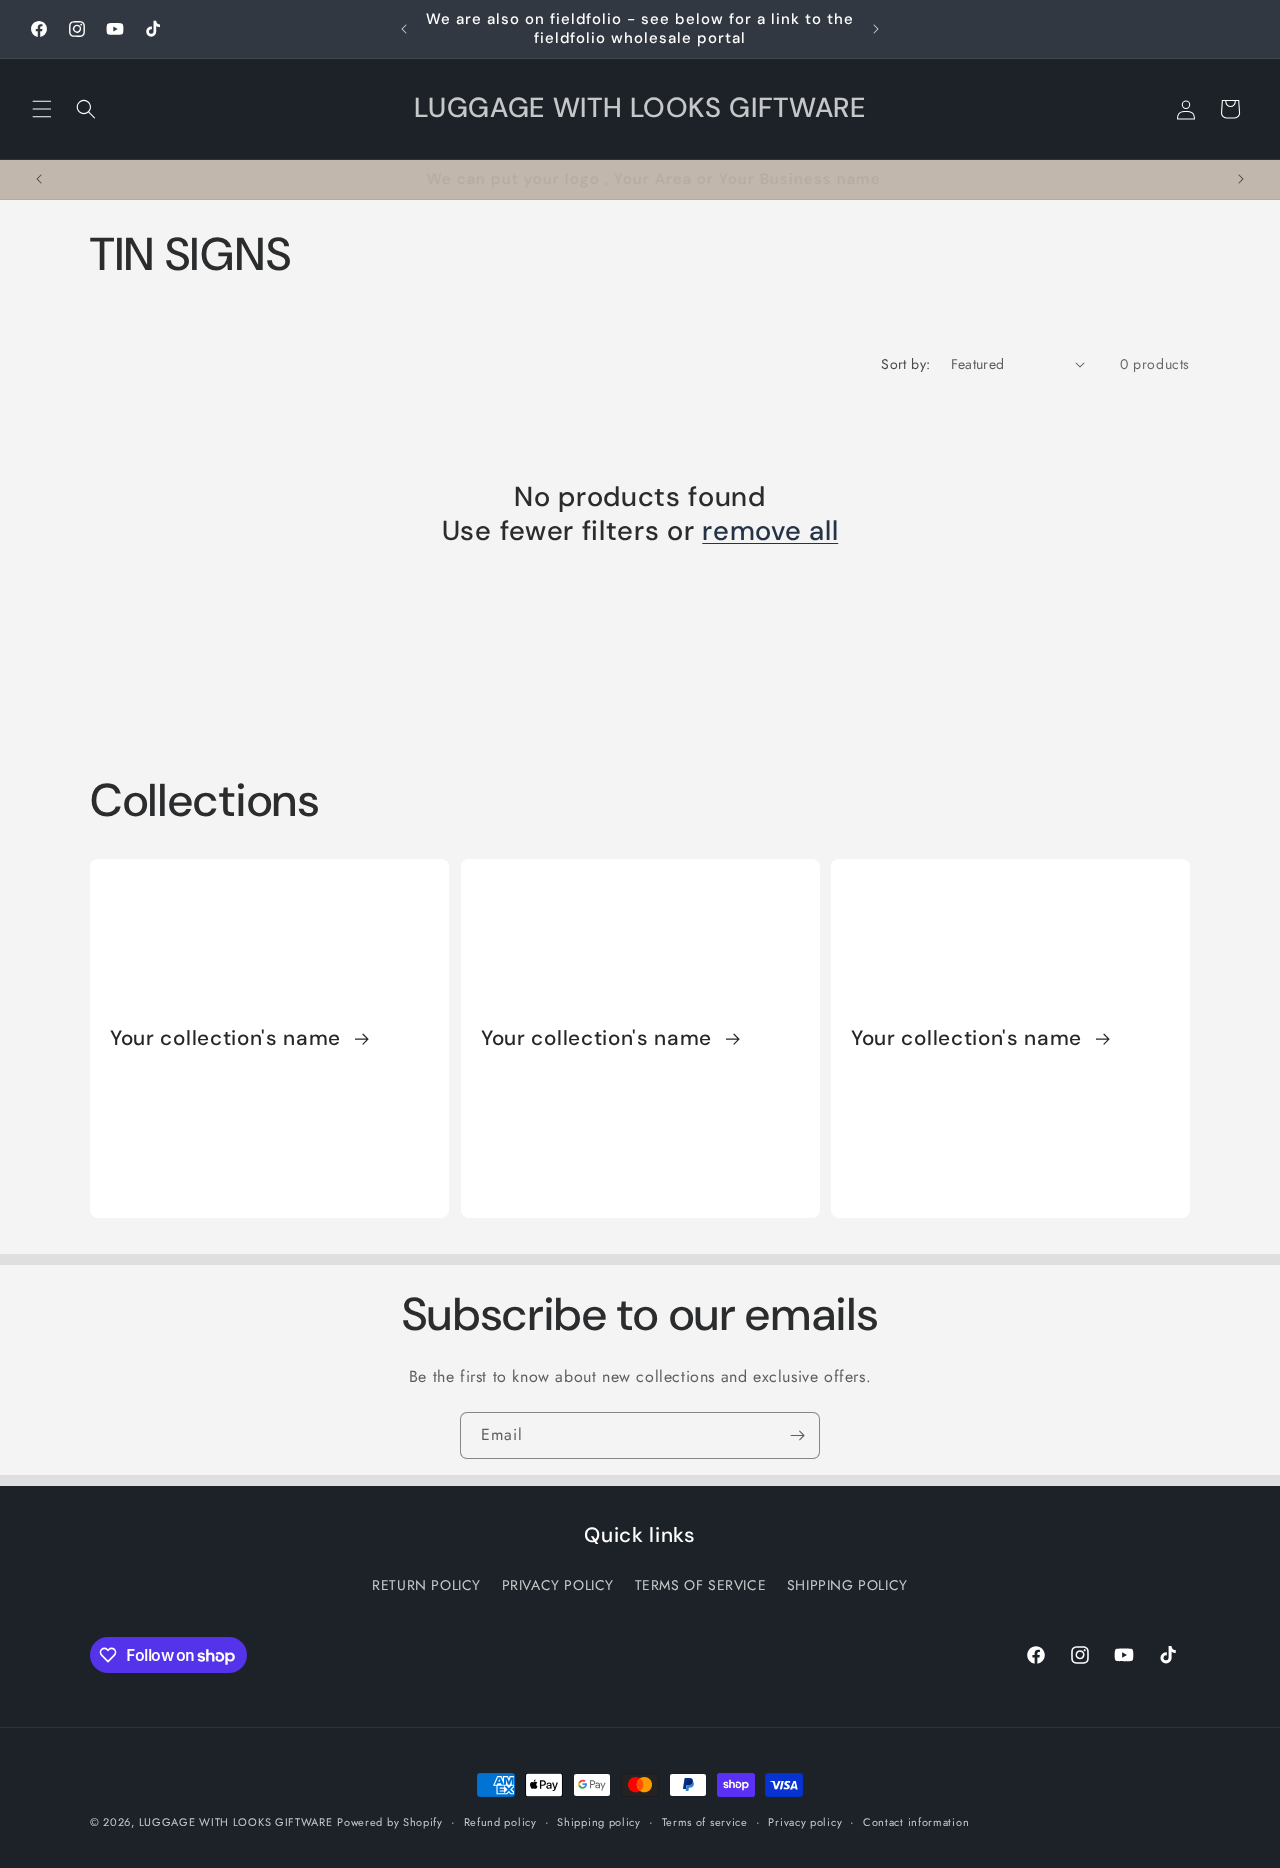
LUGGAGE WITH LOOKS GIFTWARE (236, 1822)
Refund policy (500, 1822)
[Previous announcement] (404, 29)
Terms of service (705, 1822)
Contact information (916, 1822)
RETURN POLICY (426, 1585)
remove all (770, 531)
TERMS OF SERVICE (701, 1585)
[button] (42, 109)
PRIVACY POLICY (558, 1585)
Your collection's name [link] (228, 1038)
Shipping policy (599, 1822)
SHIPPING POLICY (847, 1585)
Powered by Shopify (390, 1822)
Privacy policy (805, 1822)
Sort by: (905, 364)
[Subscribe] (797, 1435)
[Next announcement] (876, 29)
